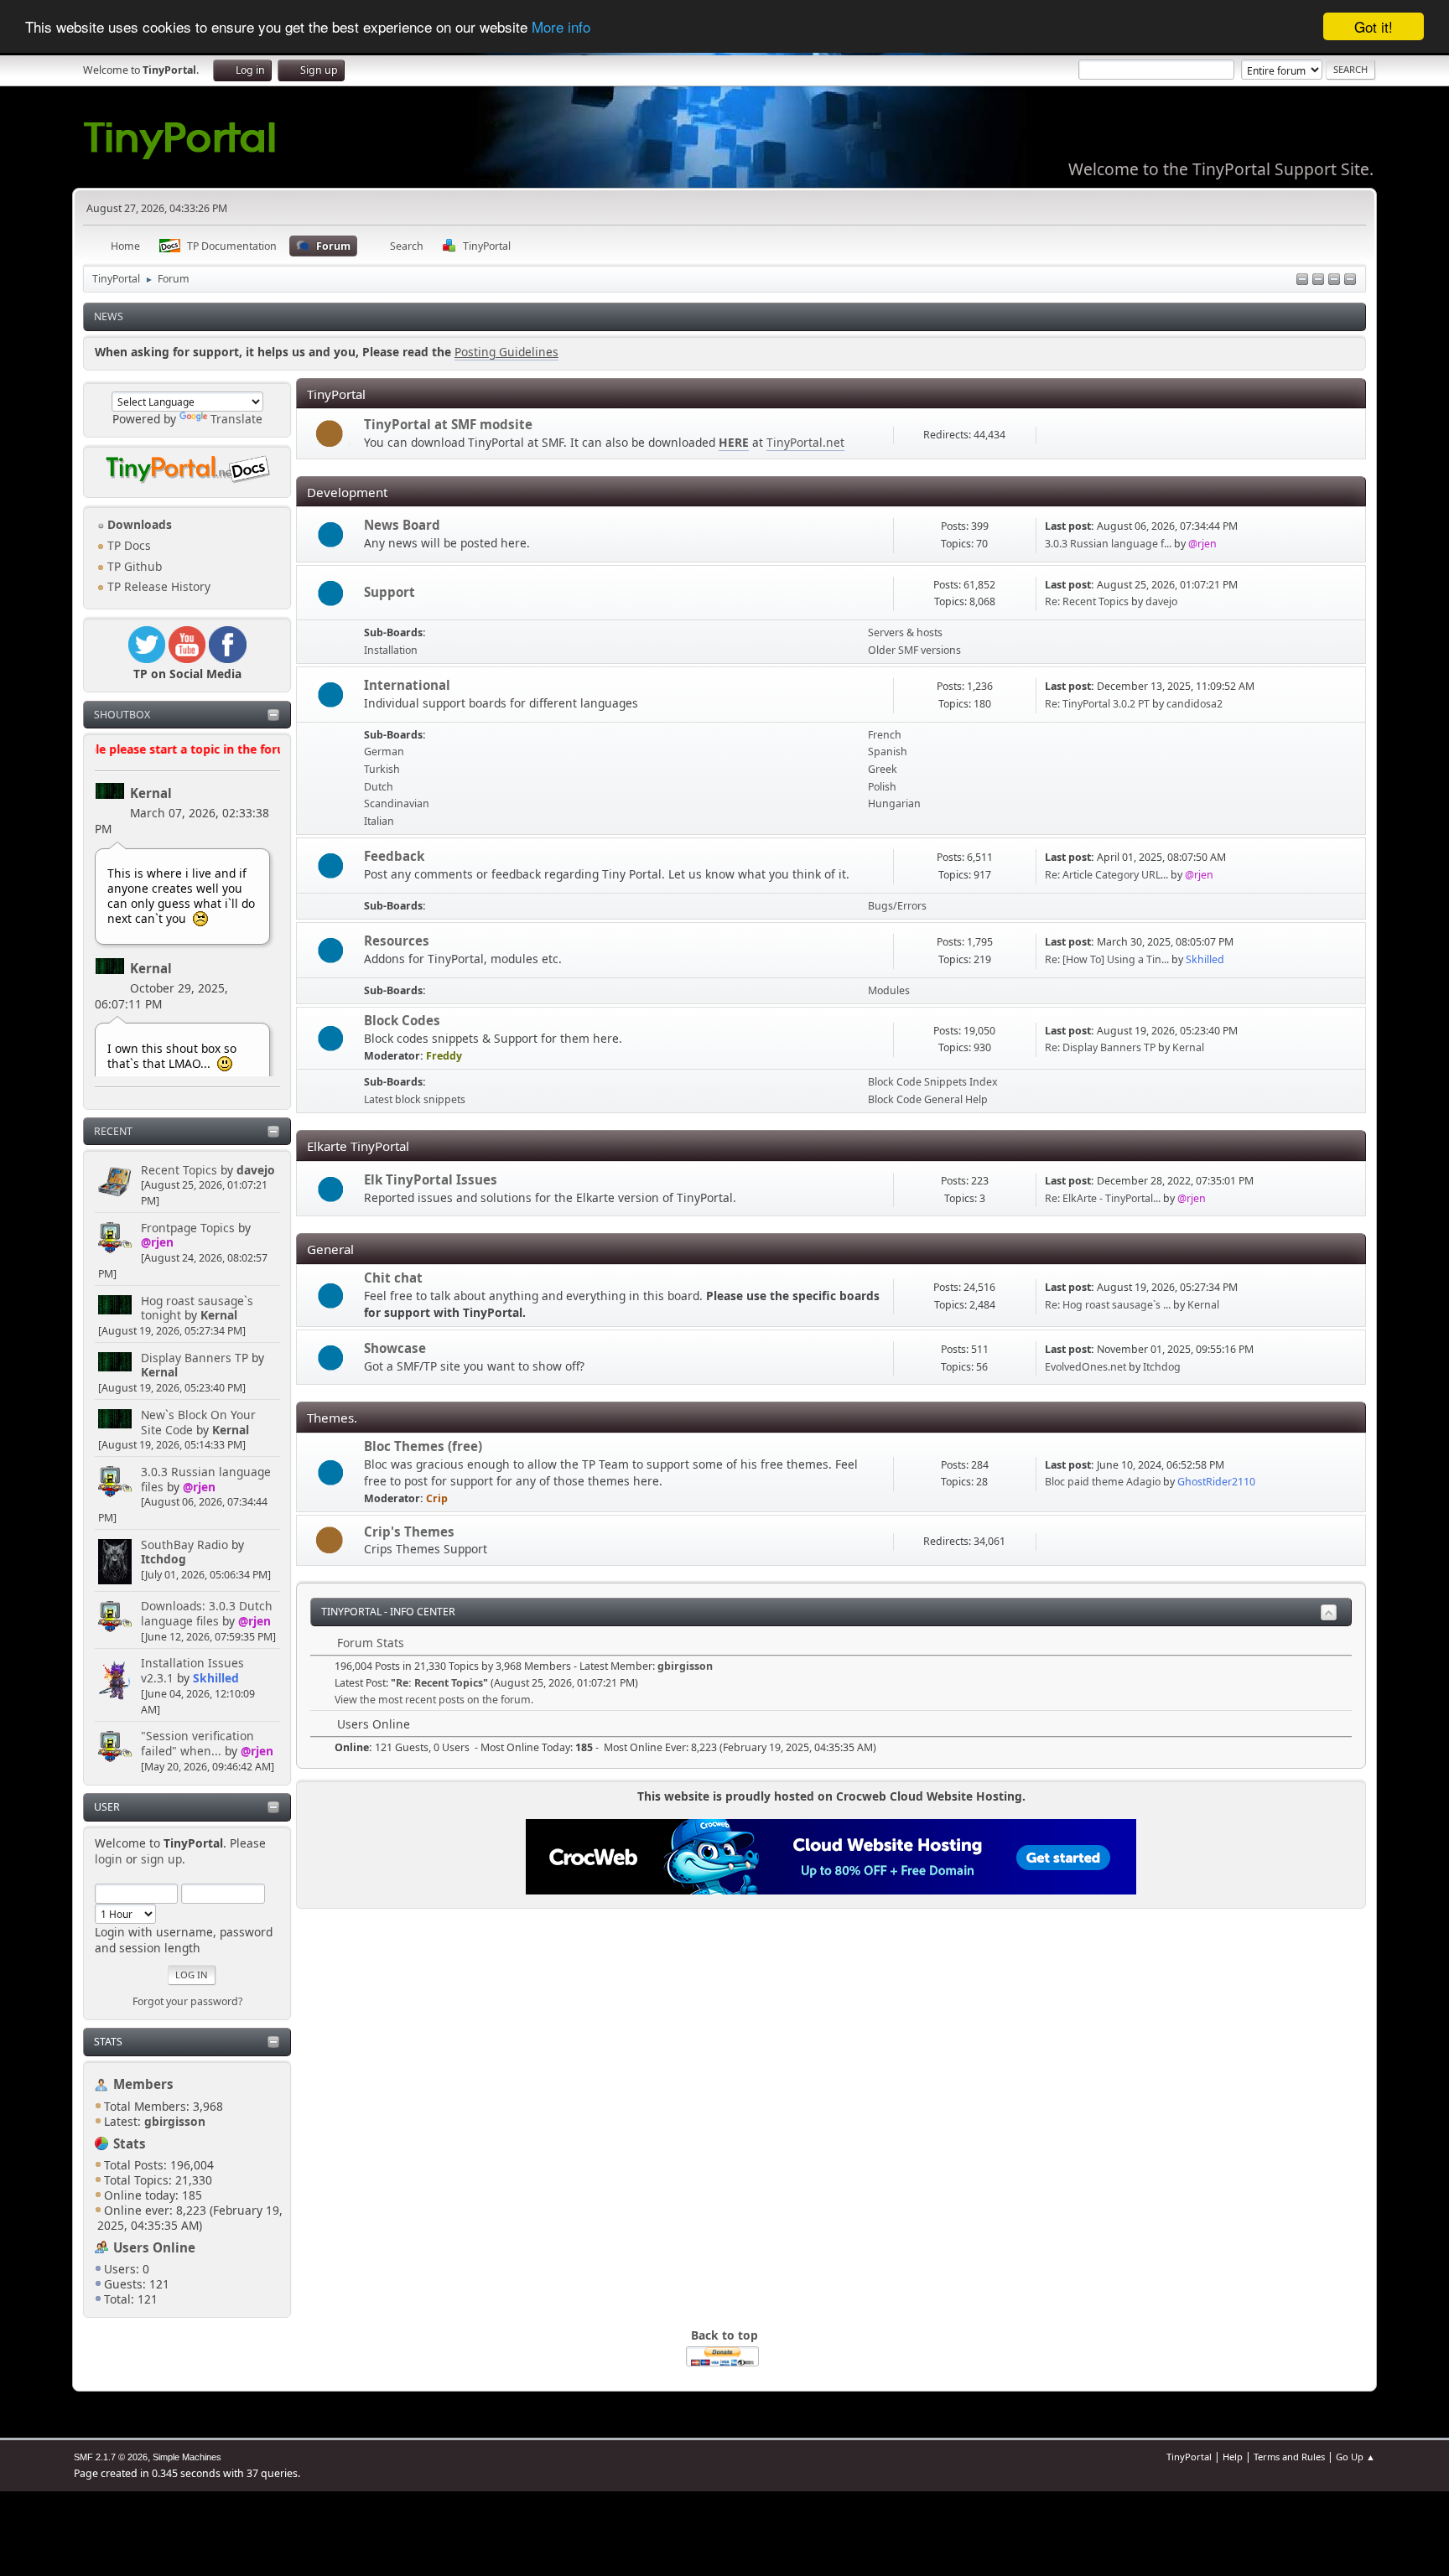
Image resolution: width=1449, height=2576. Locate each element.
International (407, 685)
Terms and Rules (1289, 2457)
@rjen (157, 1242)
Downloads (138, 524)
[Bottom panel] (1350, 280)
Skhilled (216, 1678)
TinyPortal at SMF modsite (448, 424)
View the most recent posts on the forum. (434, 1700)
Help (1233, 2457)
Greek (883, 769)
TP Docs (127, 545)
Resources (397, 941)
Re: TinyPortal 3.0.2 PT (1097, 704)
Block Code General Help (928, 1099)
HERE (734, 442)
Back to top (724, 2335)
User (107, 1807)
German (384, 752)
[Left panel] (1302, 280)
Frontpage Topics (188, 1228)
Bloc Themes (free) (423, 1446)
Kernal (151, 793)
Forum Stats (369, 1643)
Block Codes (402, 1020)
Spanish (888, 752)
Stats (108, 2042)
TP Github (133, 566)
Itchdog (164, 1559)
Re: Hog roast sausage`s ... (1108, 1305)
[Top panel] (1318, 280)
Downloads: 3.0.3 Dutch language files (207, 1613)
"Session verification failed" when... (197, 1743)
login (109, 1859)
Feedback (394, 856)
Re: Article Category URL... (1106, 875)
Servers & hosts (905, 632)
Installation (391, 650)
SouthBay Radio (184, 1545)
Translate (236, 419)
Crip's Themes (409, 1532)
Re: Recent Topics (1087, 601)
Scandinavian (397, 803)
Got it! (1374, 26)
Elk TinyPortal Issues (431, 1179)
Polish (882, 787)
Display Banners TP (195, 1358)
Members (143, 2084)
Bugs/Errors (897, 906)
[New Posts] (331, 535)
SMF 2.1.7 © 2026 (111, 2457)
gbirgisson (685, 1666)
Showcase (395, 1348)
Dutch (379, 787)
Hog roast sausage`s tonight (197, 1308)
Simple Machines (187, 2457)
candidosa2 (1195, 704)
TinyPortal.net (805, 442)
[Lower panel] (1334, 280)
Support (390, 592)
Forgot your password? (187, 2001)
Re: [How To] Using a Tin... (1107, 959)
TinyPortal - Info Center (388, 1612)
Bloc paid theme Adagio (1103, 1482)
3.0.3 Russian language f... (1108, 544)
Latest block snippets (415, 1099)
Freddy (444, 1056)
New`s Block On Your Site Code (198, 1422)
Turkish (382, 769)
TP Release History (157, 586)
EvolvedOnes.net (1085, 1367)
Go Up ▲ (1356, 2457)
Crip (437, 1498)
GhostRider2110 (1216, 1482)
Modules (889, 990)
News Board (402, 525)
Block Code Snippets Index (933, 1082)
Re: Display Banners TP (1100, 1047)
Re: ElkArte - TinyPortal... (1103, 1198)
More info (561, 27)
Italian (379, 821)
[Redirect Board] (331, 435)
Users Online (154, 2247)
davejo (256, 1170)
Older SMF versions (914, 650)
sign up (161, 1859)
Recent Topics (179, 1170)
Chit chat (393, 1278)
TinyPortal (1189, 2457)
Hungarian (894, 803)
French (885, 735)
